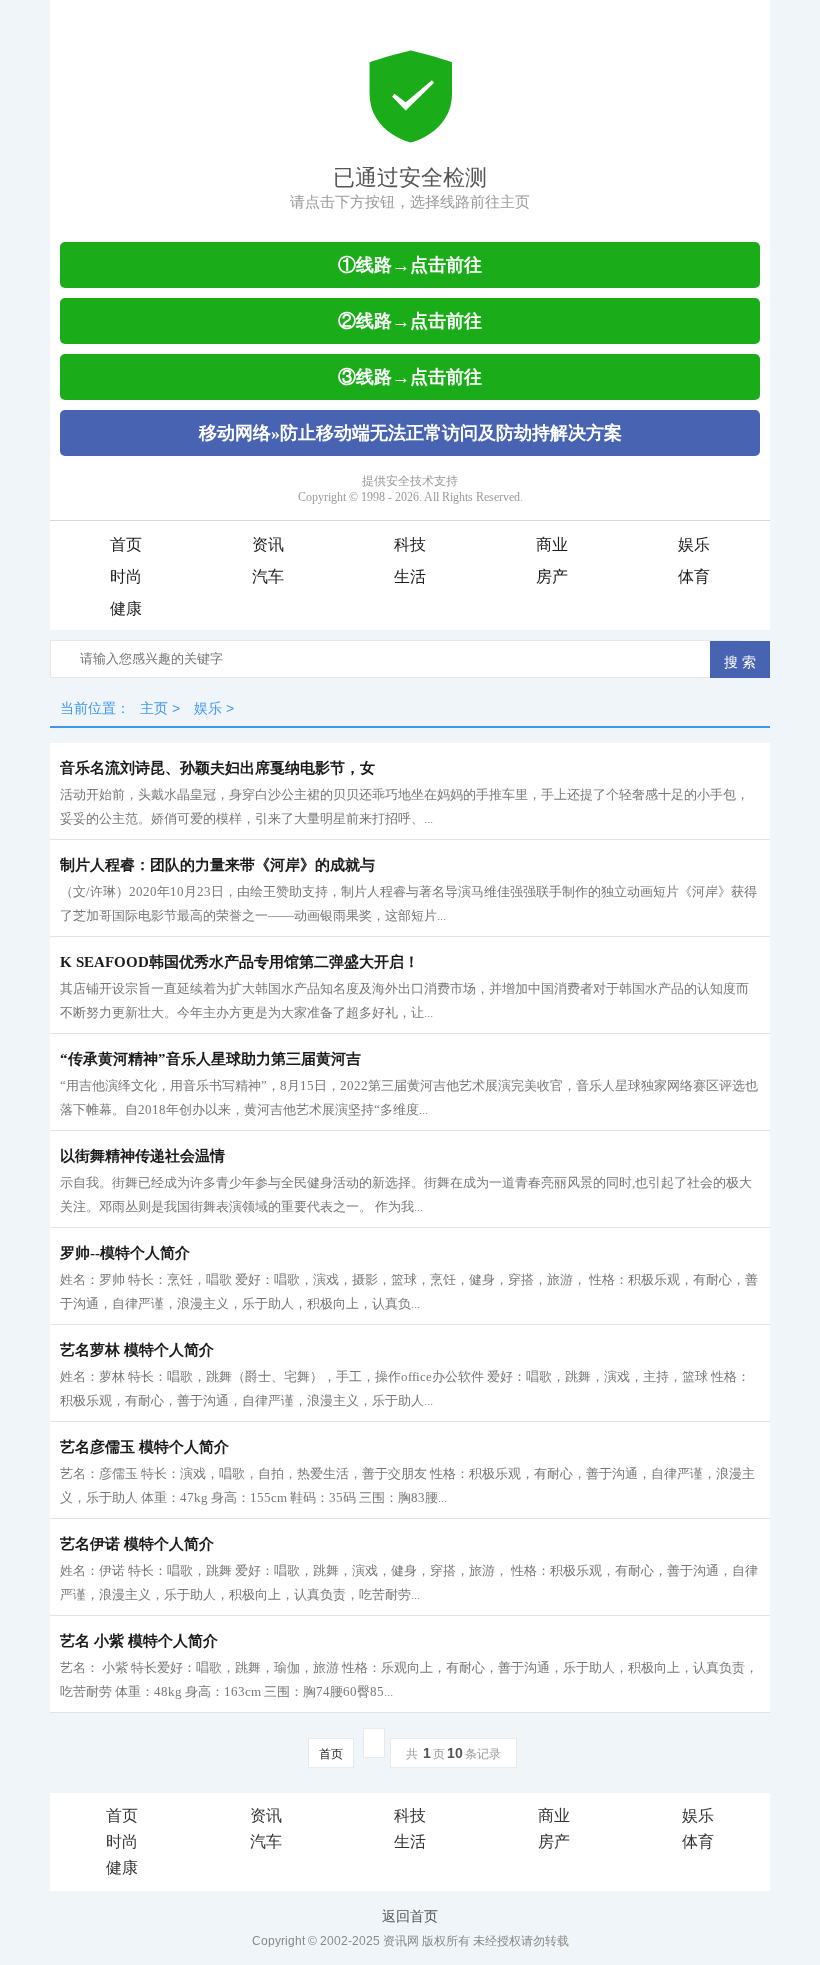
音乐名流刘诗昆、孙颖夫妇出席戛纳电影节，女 (217, 768)
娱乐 (694, 544)
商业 (552, 544)
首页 (126, 544)
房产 (552, 576)
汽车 (268, 576)
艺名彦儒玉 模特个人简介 (144, 1447)
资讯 (268, 544)
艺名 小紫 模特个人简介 (139, 1641)
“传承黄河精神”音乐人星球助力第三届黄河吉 (210, 1059)
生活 (410, 576)
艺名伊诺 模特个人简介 (137, 1544)
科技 (410, 544)
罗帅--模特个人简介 (125, 1253)
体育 (694, 576)
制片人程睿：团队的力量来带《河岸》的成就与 (217, 865)
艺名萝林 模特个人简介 (137, 1350)
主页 (154, 708)
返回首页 (410, 1916)
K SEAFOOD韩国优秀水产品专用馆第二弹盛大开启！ (239, 962)
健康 (126, 608)
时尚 (126, 576)
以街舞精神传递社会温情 (142, 1156)
